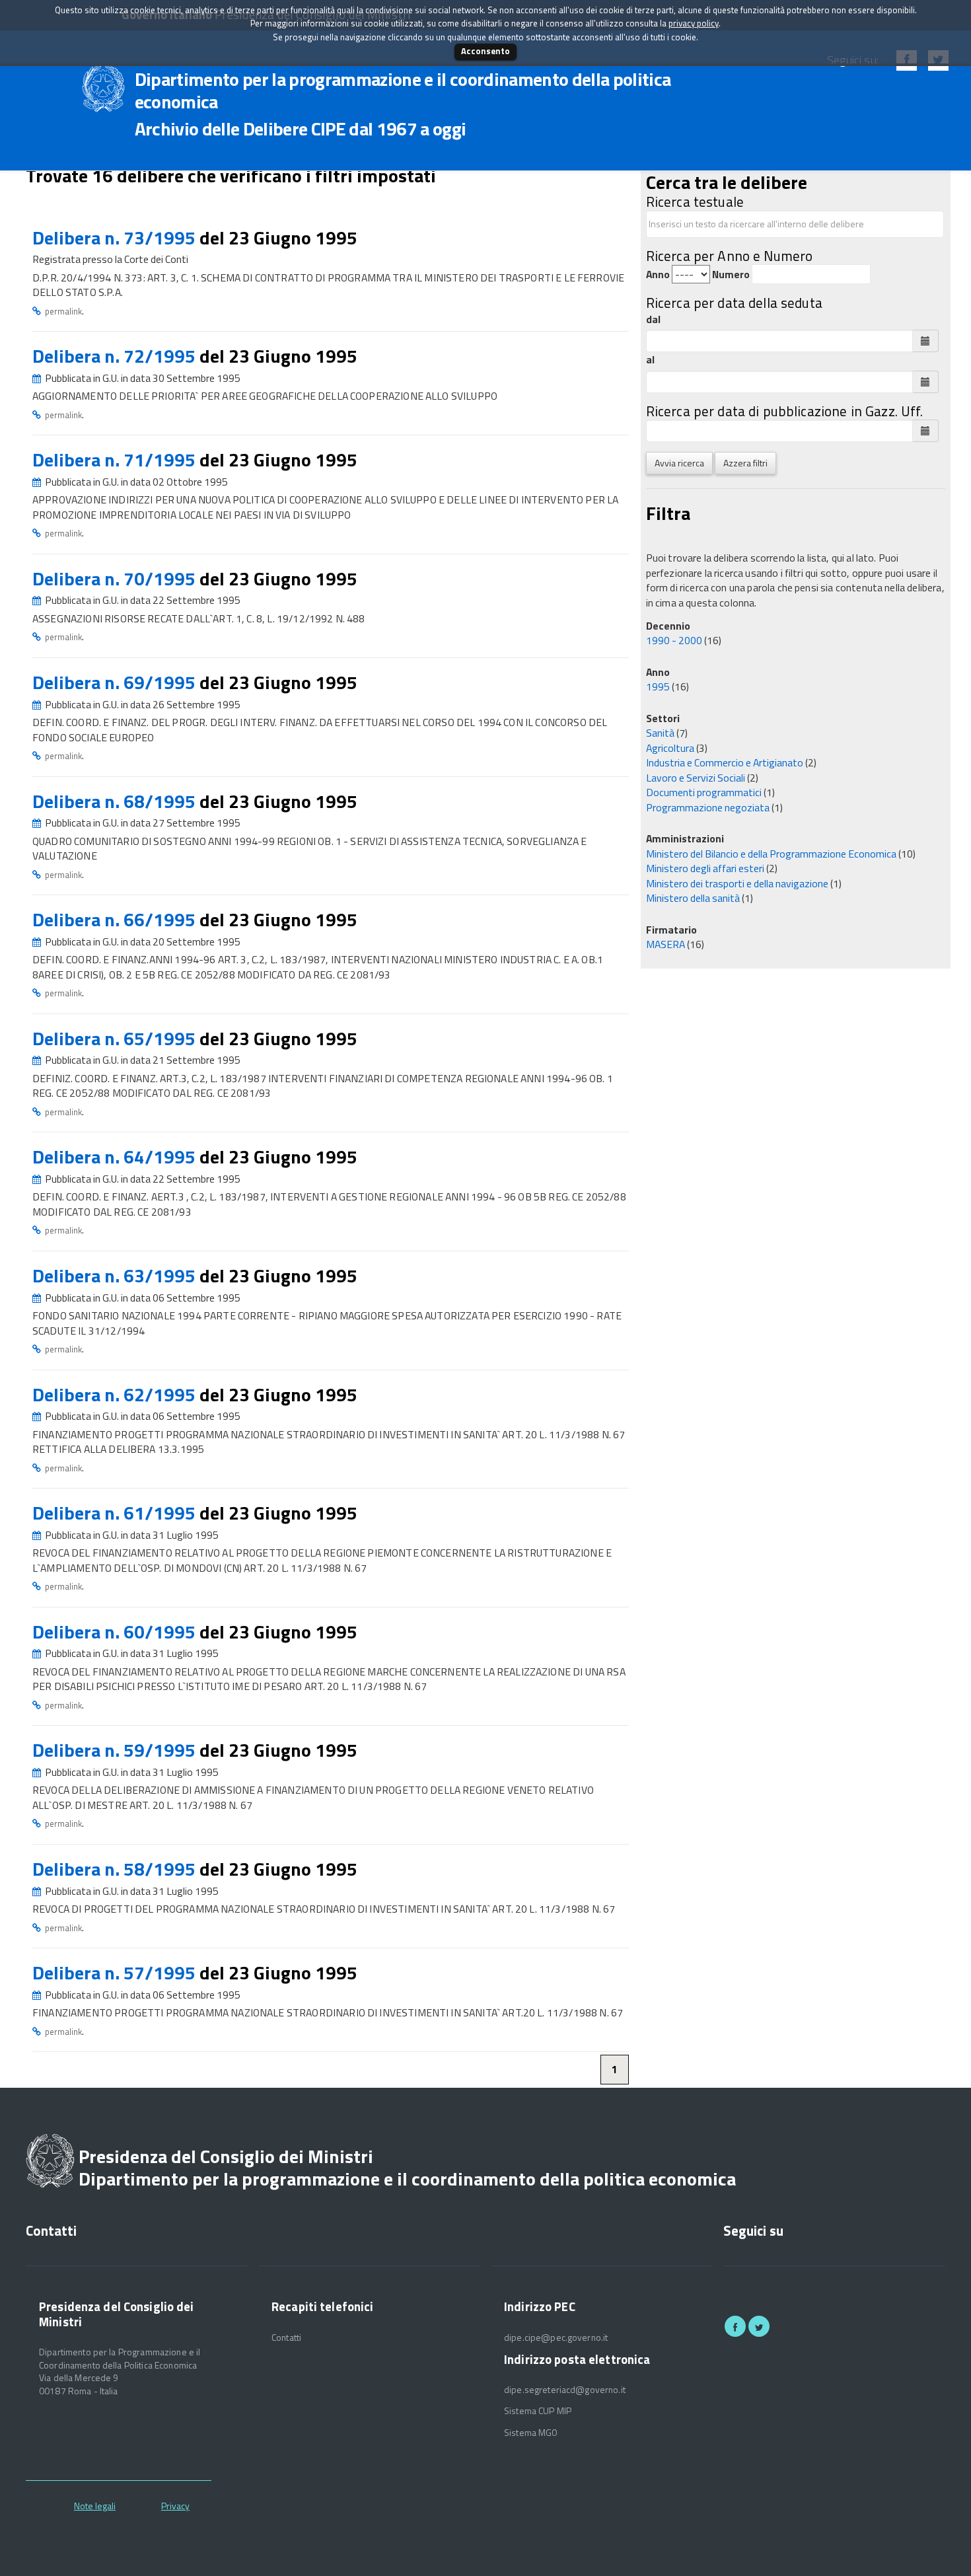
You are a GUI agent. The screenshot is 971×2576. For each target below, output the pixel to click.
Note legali (95, 2506)
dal (653, 319)
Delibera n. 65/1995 (116, 1038)
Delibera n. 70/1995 (116, 578)
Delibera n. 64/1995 (116, 1157)
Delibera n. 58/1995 (116, 1869)
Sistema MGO (531, 2433)
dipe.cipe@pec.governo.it (556, 2337)
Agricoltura (670, 748)
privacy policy (694, 23)
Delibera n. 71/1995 (116, 460)
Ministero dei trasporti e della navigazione (737, 883)
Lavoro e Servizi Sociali (696, 778)
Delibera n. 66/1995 (116, 919)
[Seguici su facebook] (735, 2326)
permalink (63, 311)
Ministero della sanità (693, 898)
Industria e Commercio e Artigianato (725, 762)
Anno (658, 275)
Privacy (175, 2506)
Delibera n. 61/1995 (116, 1513)
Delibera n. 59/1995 (116, 1750)
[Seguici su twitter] (759, 2326)
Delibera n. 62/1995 (116, 1394)
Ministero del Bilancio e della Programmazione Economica (771, 854)
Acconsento (485, 51)
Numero (731, 275)
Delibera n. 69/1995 (116, 682)
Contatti (286, 2337)
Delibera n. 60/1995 (116, 1632)
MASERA (665, 944)
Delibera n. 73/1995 (116, 238)
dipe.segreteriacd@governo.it (565, 2390)
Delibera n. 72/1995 (116, 356)
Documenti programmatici (704, 792)
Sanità (660, 733)
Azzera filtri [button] (745, 463)
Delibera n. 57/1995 (116, 1972)
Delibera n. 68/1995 (116, 801)
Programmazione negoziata (708, 807)
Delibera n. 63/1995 (116, 1275)
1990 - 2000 (674, 640)
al (650, 360)
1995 (658, 686)
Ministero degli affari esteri (705, 868)
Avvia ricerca (679, 463)
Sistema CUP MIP (538, 2411)
